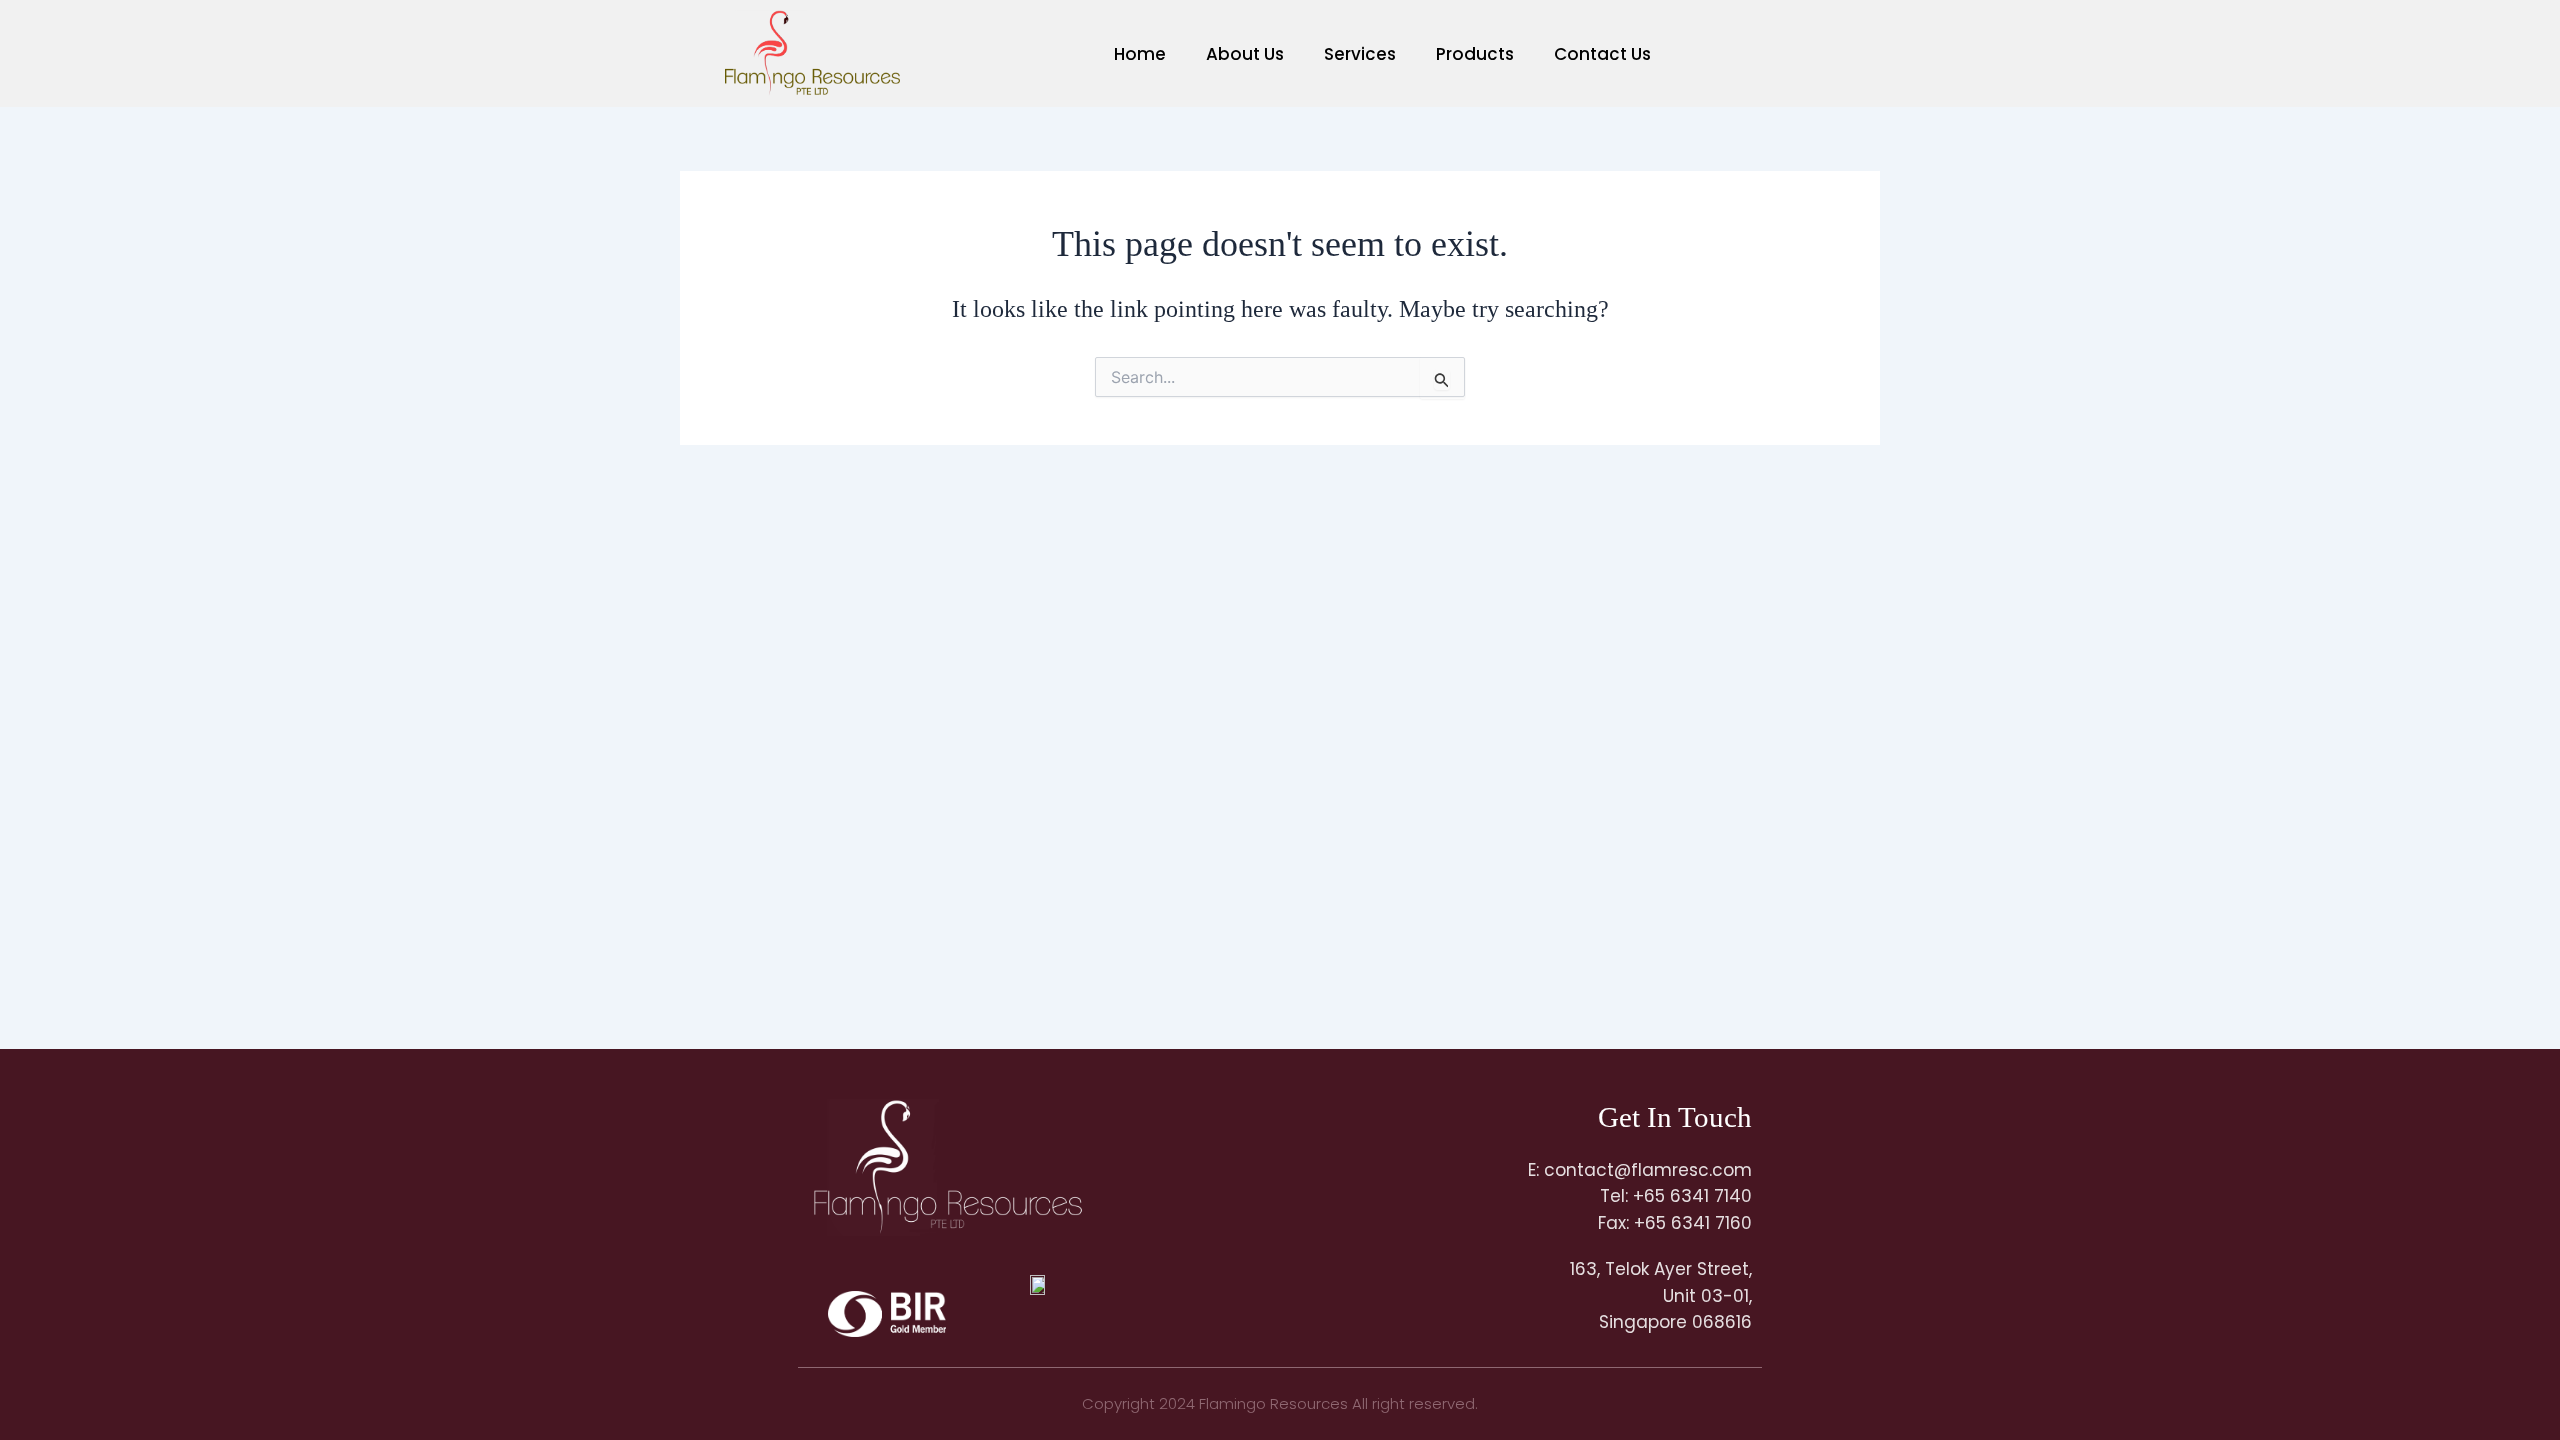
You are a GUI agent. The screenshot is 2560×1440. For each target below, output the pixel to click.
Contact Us (1602, 54)
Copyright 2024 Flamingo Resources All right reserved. (1280, 1403)
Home (1140, 54)
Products (1475, 54)
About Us (1245, 54)
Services (1360, 54)
